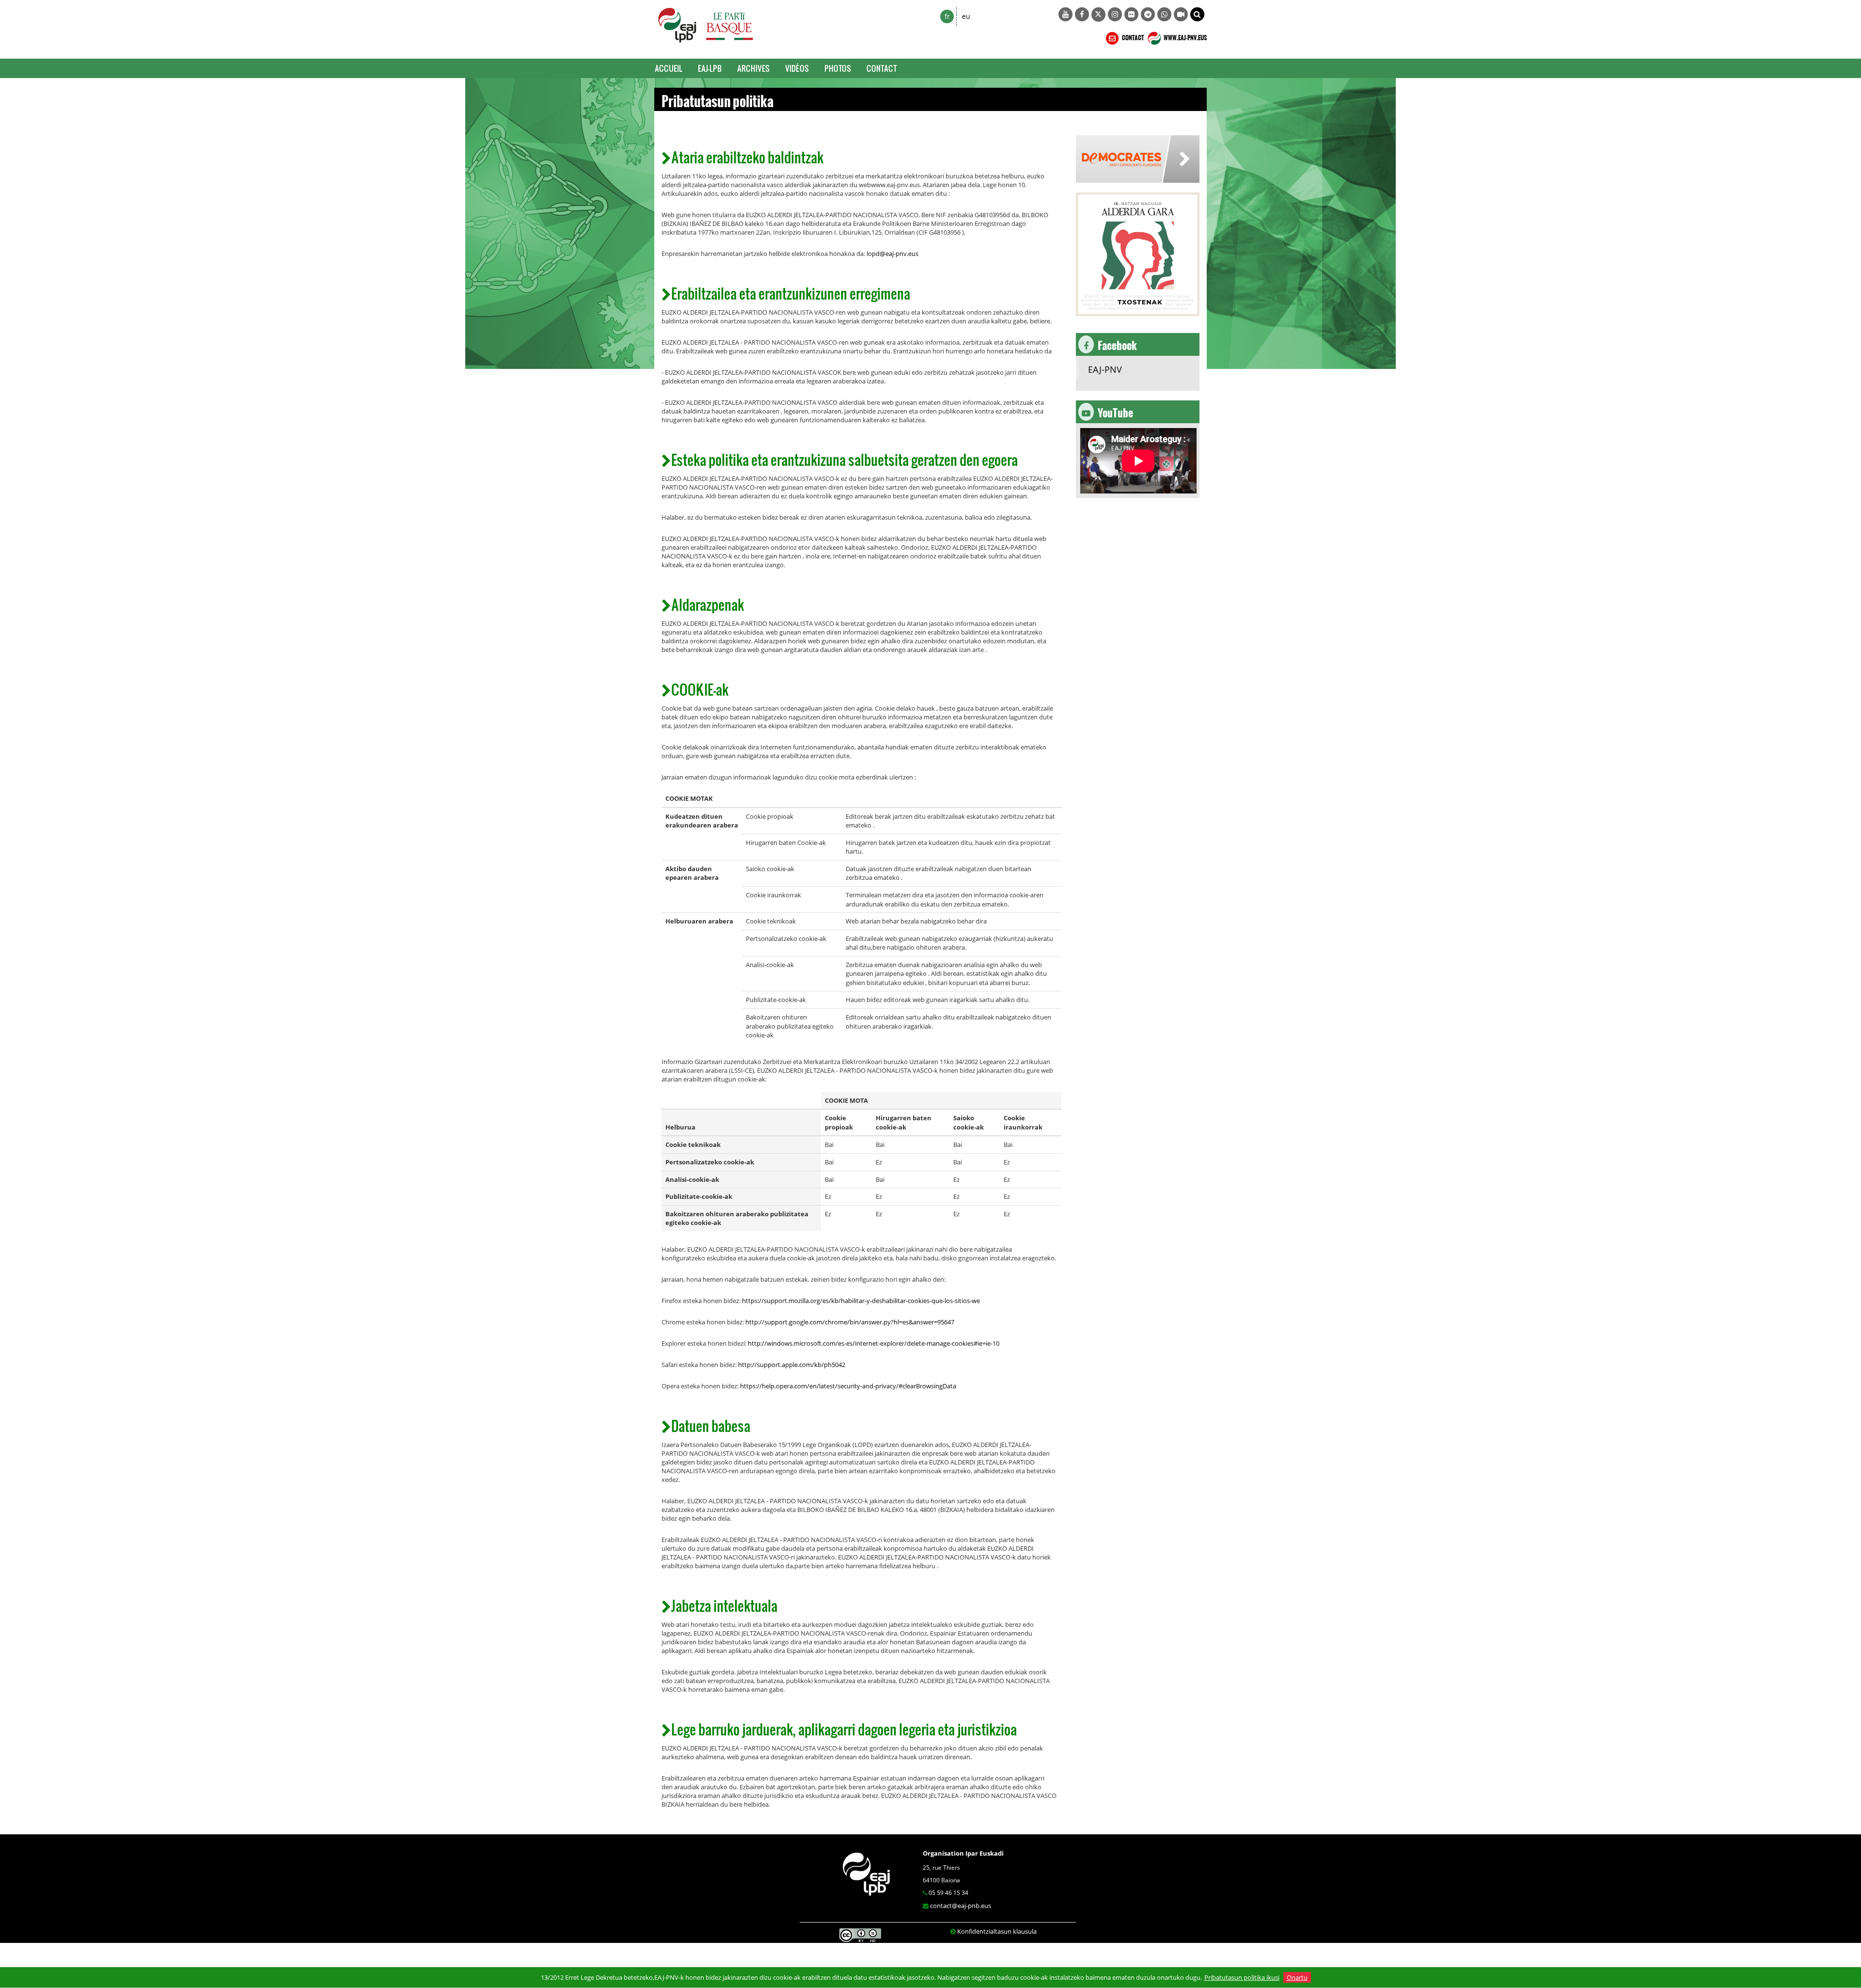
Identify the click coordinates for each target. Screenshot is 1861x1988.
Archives (753, 68)
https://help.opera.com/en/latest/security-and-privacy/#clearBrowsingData (848, 1386)
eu (966, 16)
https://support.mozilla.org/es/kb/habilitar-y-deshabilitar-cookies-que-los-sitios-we (861, 1301)
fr (947, 16)
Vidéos (797, 68)
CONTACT (1132, 36)
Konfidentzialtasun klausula (997, 1931)
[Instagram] (1115, 14)
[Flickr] (1131, 14)
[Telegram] (1148, 14)
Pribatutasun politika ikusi (1242, 1977)
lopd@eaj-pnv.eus (892, 254)
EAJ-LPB (710, 68)
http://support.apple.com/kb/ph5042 (792, 1365)
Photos (838, 68)
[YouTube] (1065, 14)
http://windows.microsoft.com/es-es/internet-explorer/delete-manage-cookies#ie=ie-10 (874, 1343)
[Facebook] (1082, 14)
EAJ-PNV (1105, 369)
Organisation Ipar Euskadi (963, 1853)
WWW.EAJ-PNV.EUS (1185, 36)
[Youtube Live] (1181, 14)
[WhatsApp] (1164, 14)
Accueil (669, 68)
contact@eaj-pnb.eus (961, 1906)
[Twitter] (1098, 15)
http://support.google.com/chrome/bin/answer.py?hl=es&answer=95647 (850, 1322)
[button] (1197, 14)
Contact (882, 68)
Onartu (1297, 1977)
